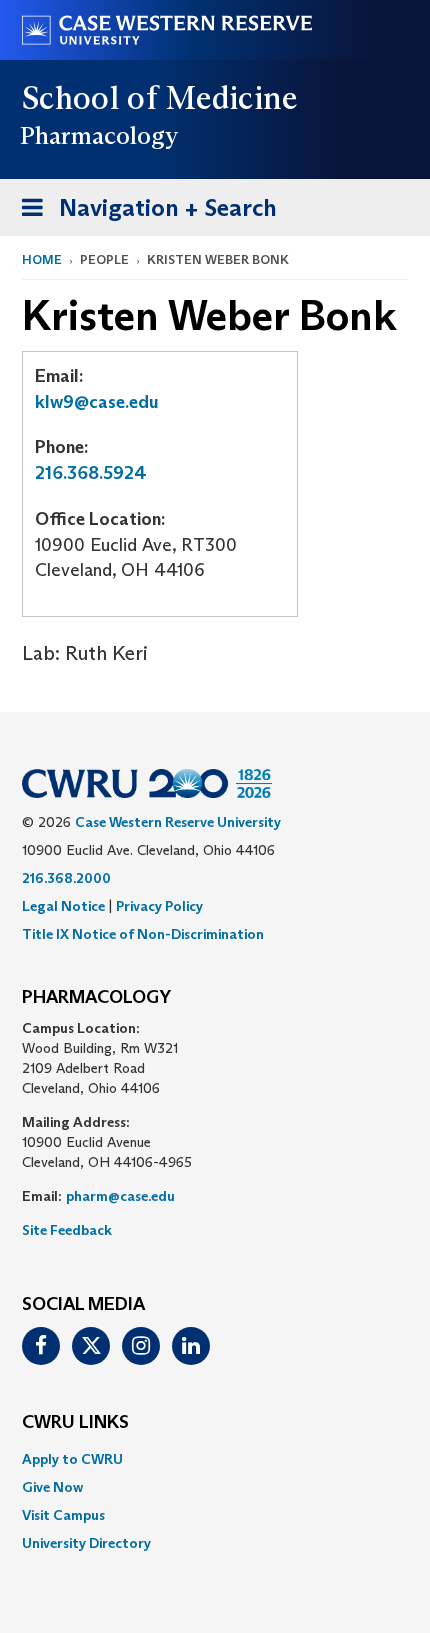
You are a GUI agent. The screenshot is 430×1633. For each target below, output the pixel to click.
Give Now (52, 1487)
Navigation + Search (143, 214)
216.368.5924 (91, 473)
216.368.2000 (66, 878)
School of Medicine (160, 98)
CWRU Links (75, 1423)
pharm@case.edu (120, 1196)
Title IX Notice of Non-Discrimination (143, 934)
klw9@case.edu (97, 402)
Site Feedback (67, 1230)
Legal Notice (63, 906)
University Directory (86, 1543)
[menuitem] (215, 1459)
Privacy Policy (159, 906)
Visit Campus (63, 1515)
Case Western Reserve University (178, 822)
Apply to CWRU (72, 1459)
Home (42, 259)
